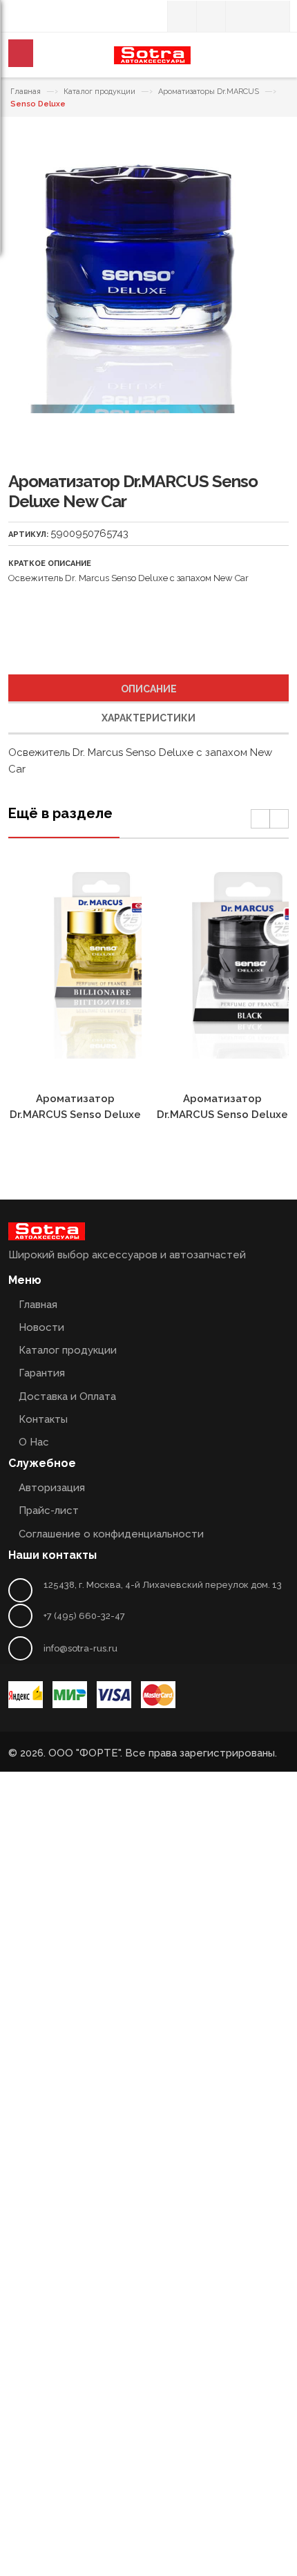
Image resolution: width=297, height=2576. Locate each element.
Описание (149, 689)
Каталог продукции (99, 92)
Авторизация (52, 1488)
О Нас (34, 1442)
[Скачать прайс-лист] (211, 16)
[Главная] (182, 16)
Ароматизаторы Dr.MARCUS (209, 92)
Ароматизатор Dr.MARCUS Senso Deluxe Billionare (75, 1115)
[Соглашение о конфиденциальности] (240, 16)
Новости (41, 1327)
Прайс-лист (49, 1510)
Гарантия (42, 1373)
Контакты (43, 1419)
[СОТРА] (152, 60)
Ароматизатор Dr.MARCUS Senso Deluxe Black (222, 1115)
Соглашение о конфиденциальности (111, 1534)
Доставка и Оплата (67, 1396)
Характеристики (148, 718)
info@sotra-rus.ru (80, 1648)
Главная (26, 92)
